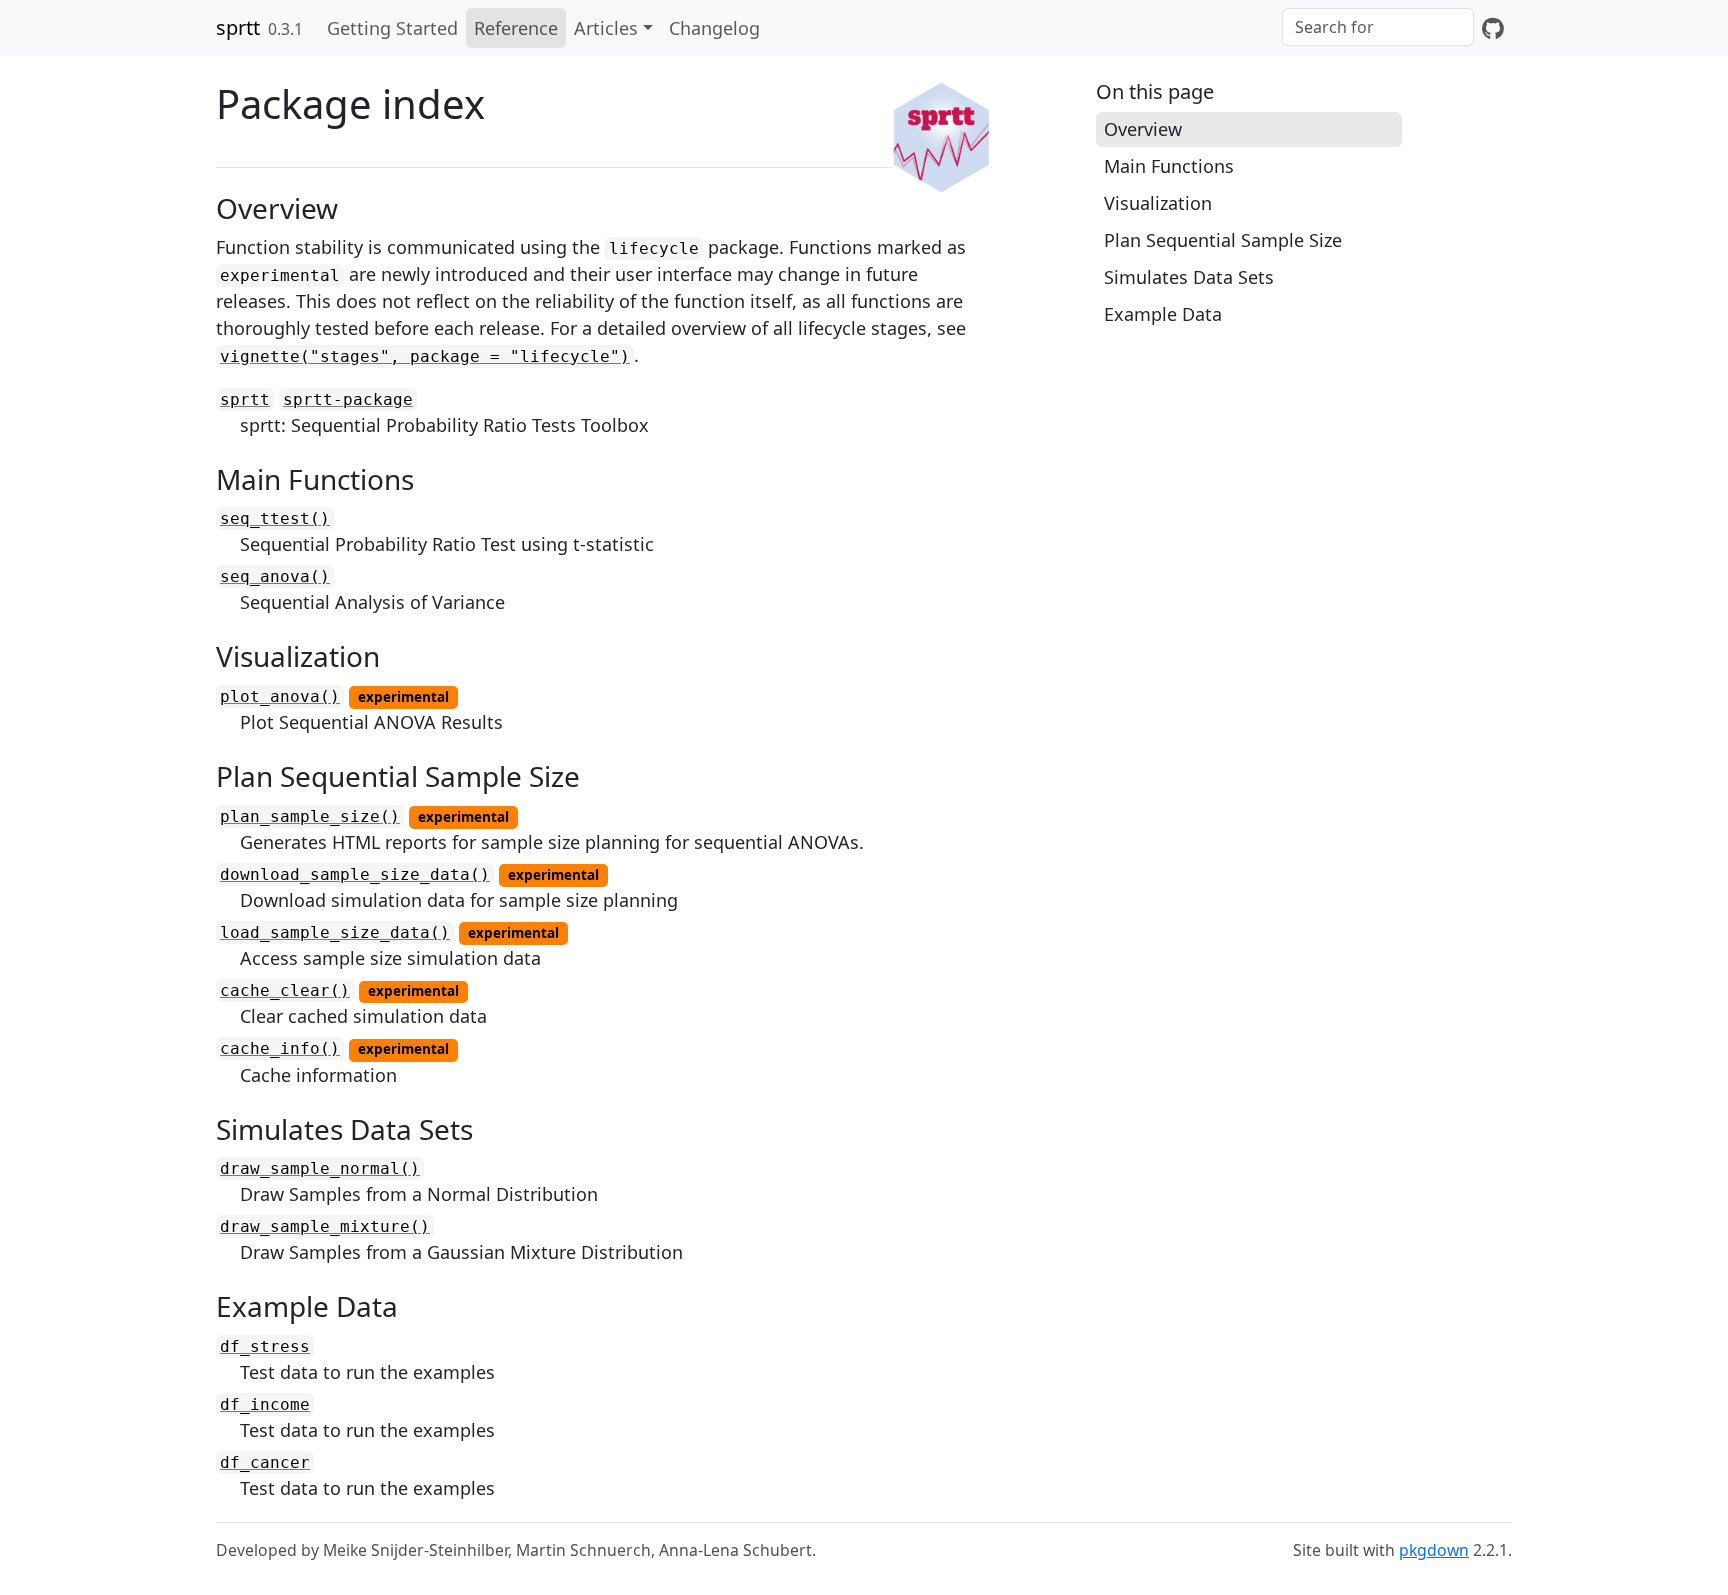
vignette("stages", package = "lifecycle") (425, 356)
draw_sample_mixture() (325, 1226)
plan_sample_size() (310, 816)
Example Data (1163, 314)
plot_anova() (280, 696)
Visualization (1158, 203)
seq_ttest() (275, 518)
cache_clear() (285, 990)
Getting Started (392, 28)
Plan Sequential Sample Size (1223, 240)
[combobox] (1378, 27)
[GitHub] (1493, 28)
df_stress (265, 1346)
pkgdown (1434, 1550)
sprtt (238, 27)
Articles (606, 28)
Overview (1143, 129)
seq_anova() (275, 576)
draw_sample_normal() (320, 1168)
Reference (516, 28)
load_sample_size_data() (335, 932)
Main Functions (1169, 166)
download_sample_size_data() (355, 874)
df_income (265, 1404)
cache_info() (280, 1048)
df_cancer (265, 1462)
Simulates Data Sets (1189, 277)
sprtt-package (348, 399)
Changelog (714, 28)
